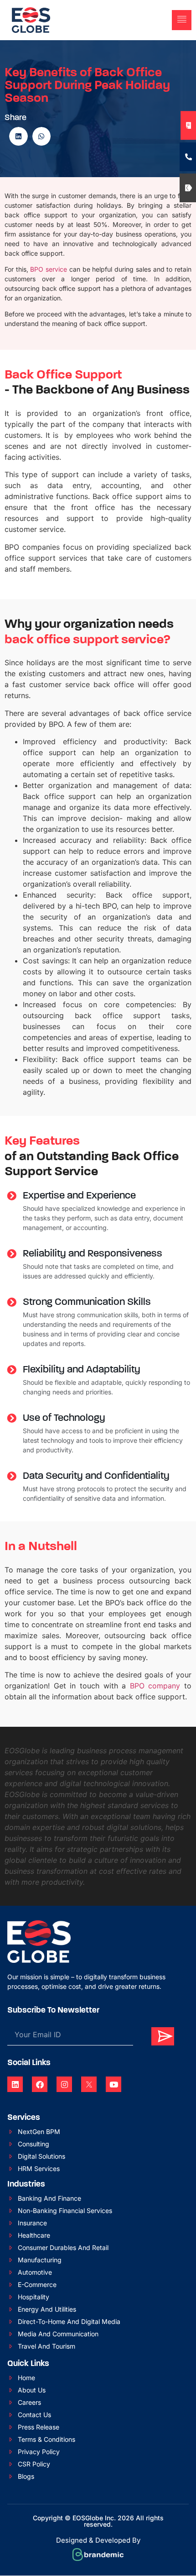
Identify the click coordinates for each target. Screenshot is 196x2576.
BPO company (155, 1686)
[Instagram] (64, 2084)
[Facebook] (40, 2084)
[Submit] (163, 2036)
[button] (165, 20)
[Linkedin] (15, 2084)
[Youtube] (113, 2084)
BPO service (49, 269)
